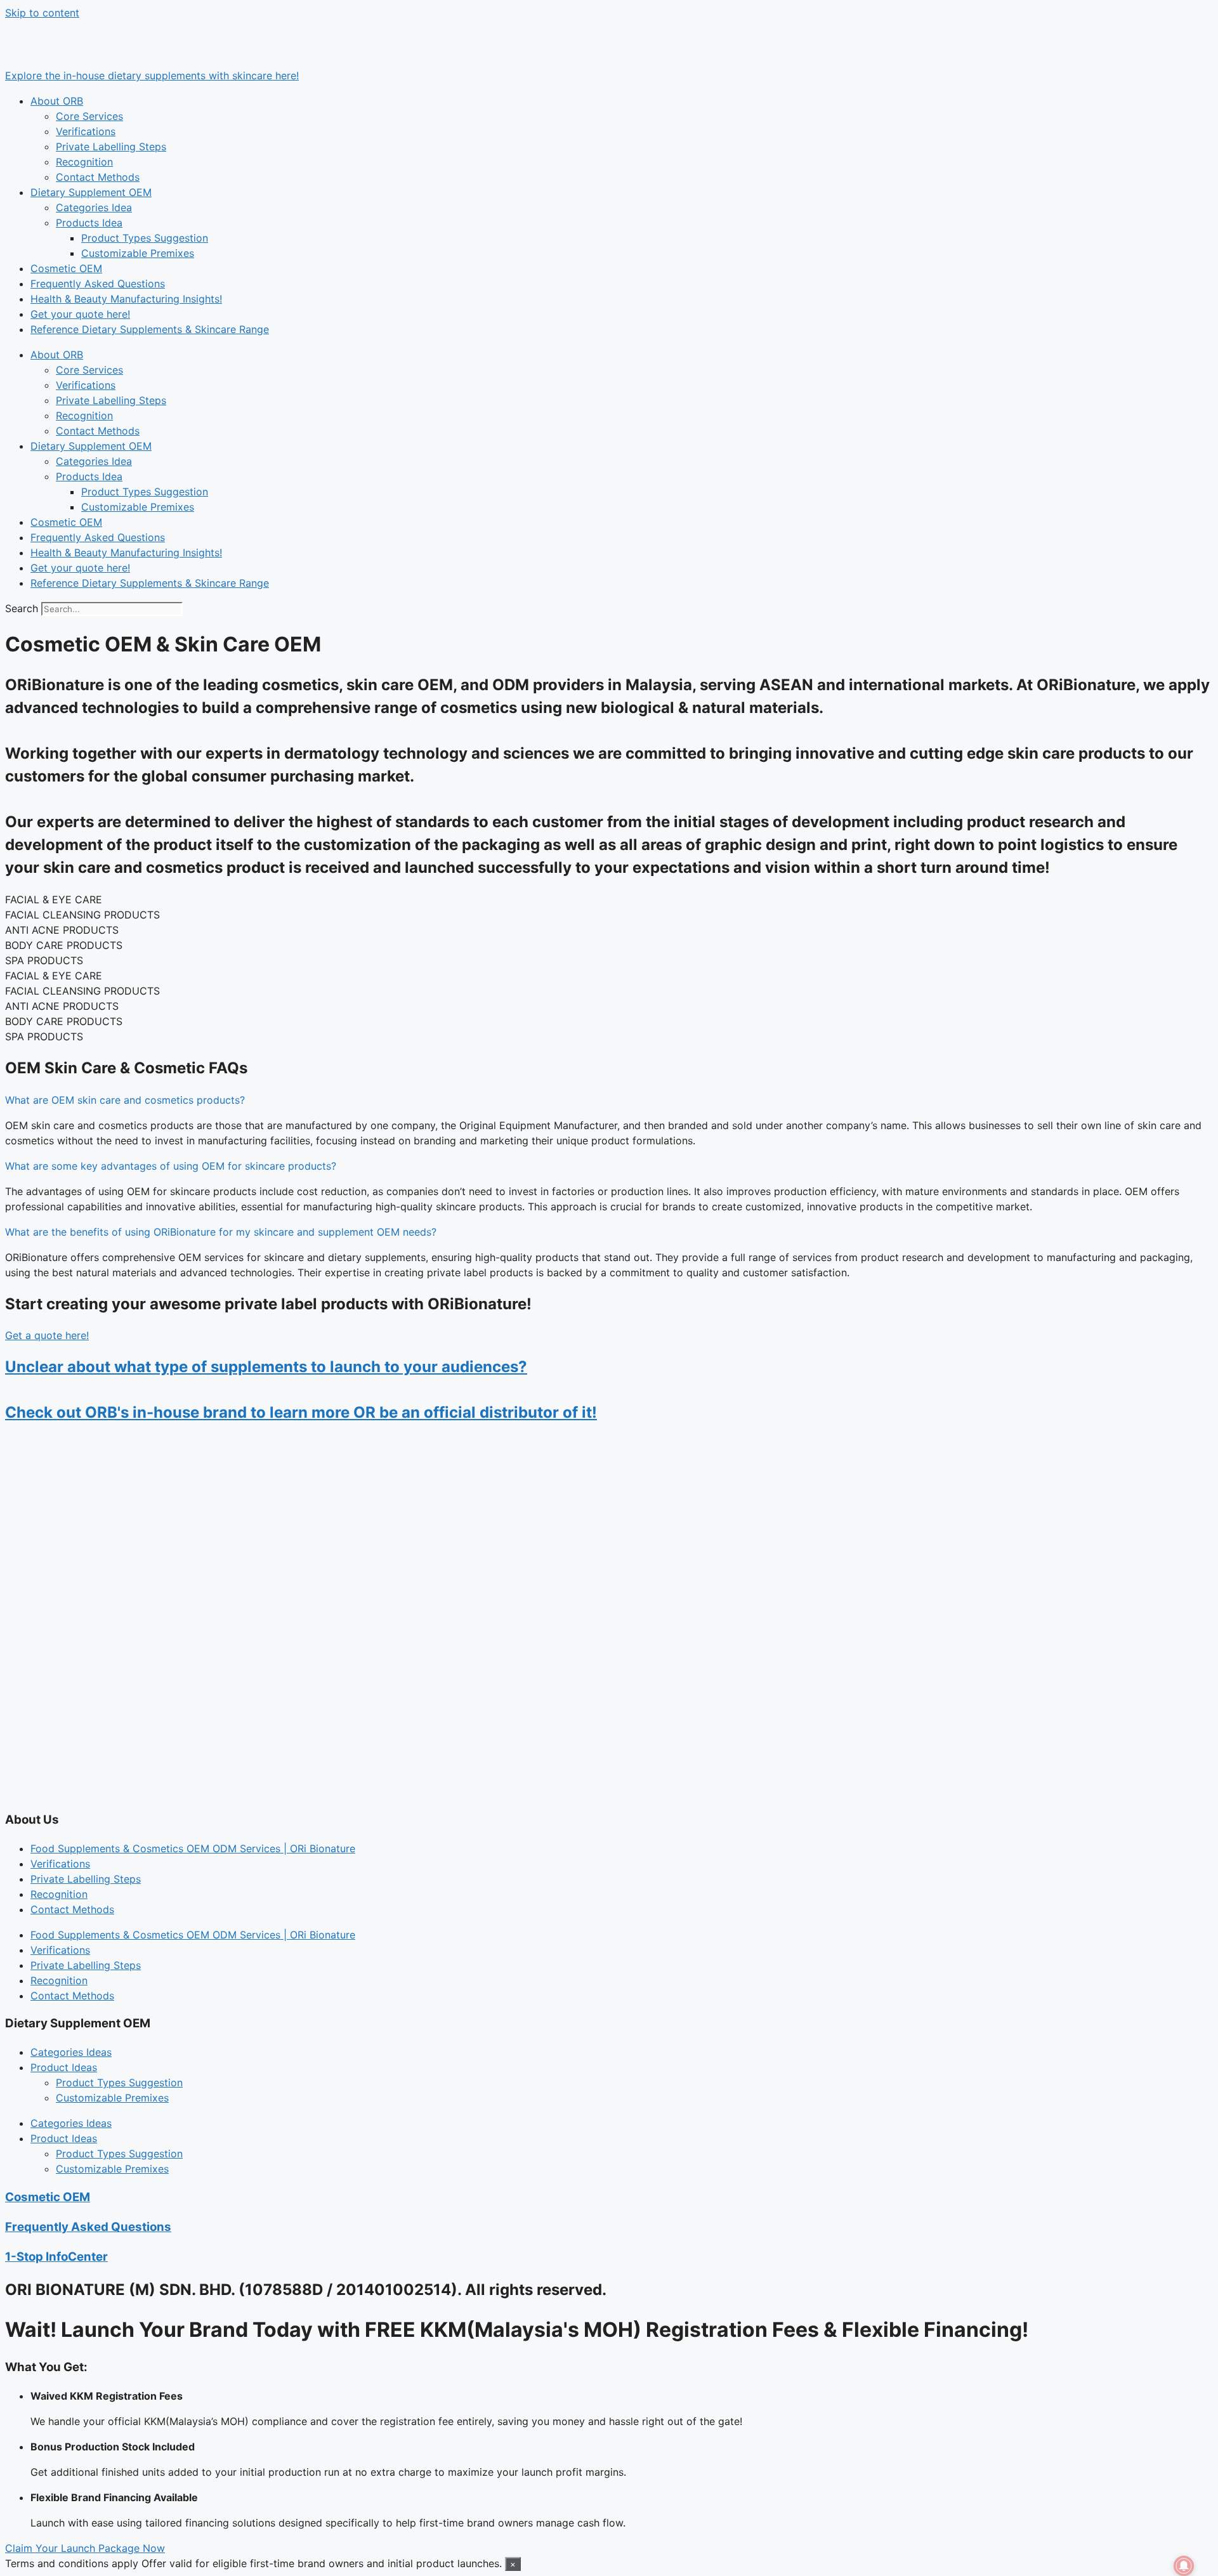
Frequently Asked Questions (98, 284)
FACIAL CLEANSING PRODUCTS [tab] (82, 915)
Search (22, 608)
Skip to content (42, 13)
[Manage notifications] (1184, 2566)
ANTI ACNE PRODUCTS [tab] (62, 930)
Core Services (89, 116)
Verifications (86, 131)
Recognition (84, 162)
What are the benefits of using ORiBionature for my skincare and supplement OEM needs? (221, 1232)
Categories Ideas (71, 2052)
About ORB (57, 101)
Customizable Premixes (138, 253)
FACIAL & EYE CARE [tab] (54, 899)
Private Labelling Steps (111, 147)
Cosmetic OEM (66, 268)
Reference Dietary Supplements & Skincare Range (150, 329)
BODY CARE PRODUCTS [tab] (64, 945)
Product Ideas (64, 2067)
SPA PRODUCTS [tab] (44, 960)
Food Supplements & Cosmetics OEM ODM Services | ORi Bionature (193, 1848)
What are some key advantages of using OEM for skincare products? (171, 1166)
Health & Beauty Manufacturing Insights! (126, 299)
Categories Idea (94, 207)
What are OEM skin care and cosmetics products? (125, 1100)
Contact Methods (98, 177)
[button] (609, 1100)
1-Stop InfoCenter (56, 2257)
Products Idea (89, 223)
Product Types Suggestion (145, 238)
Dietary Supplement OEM (91, 192)
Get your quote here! (80, 314)
